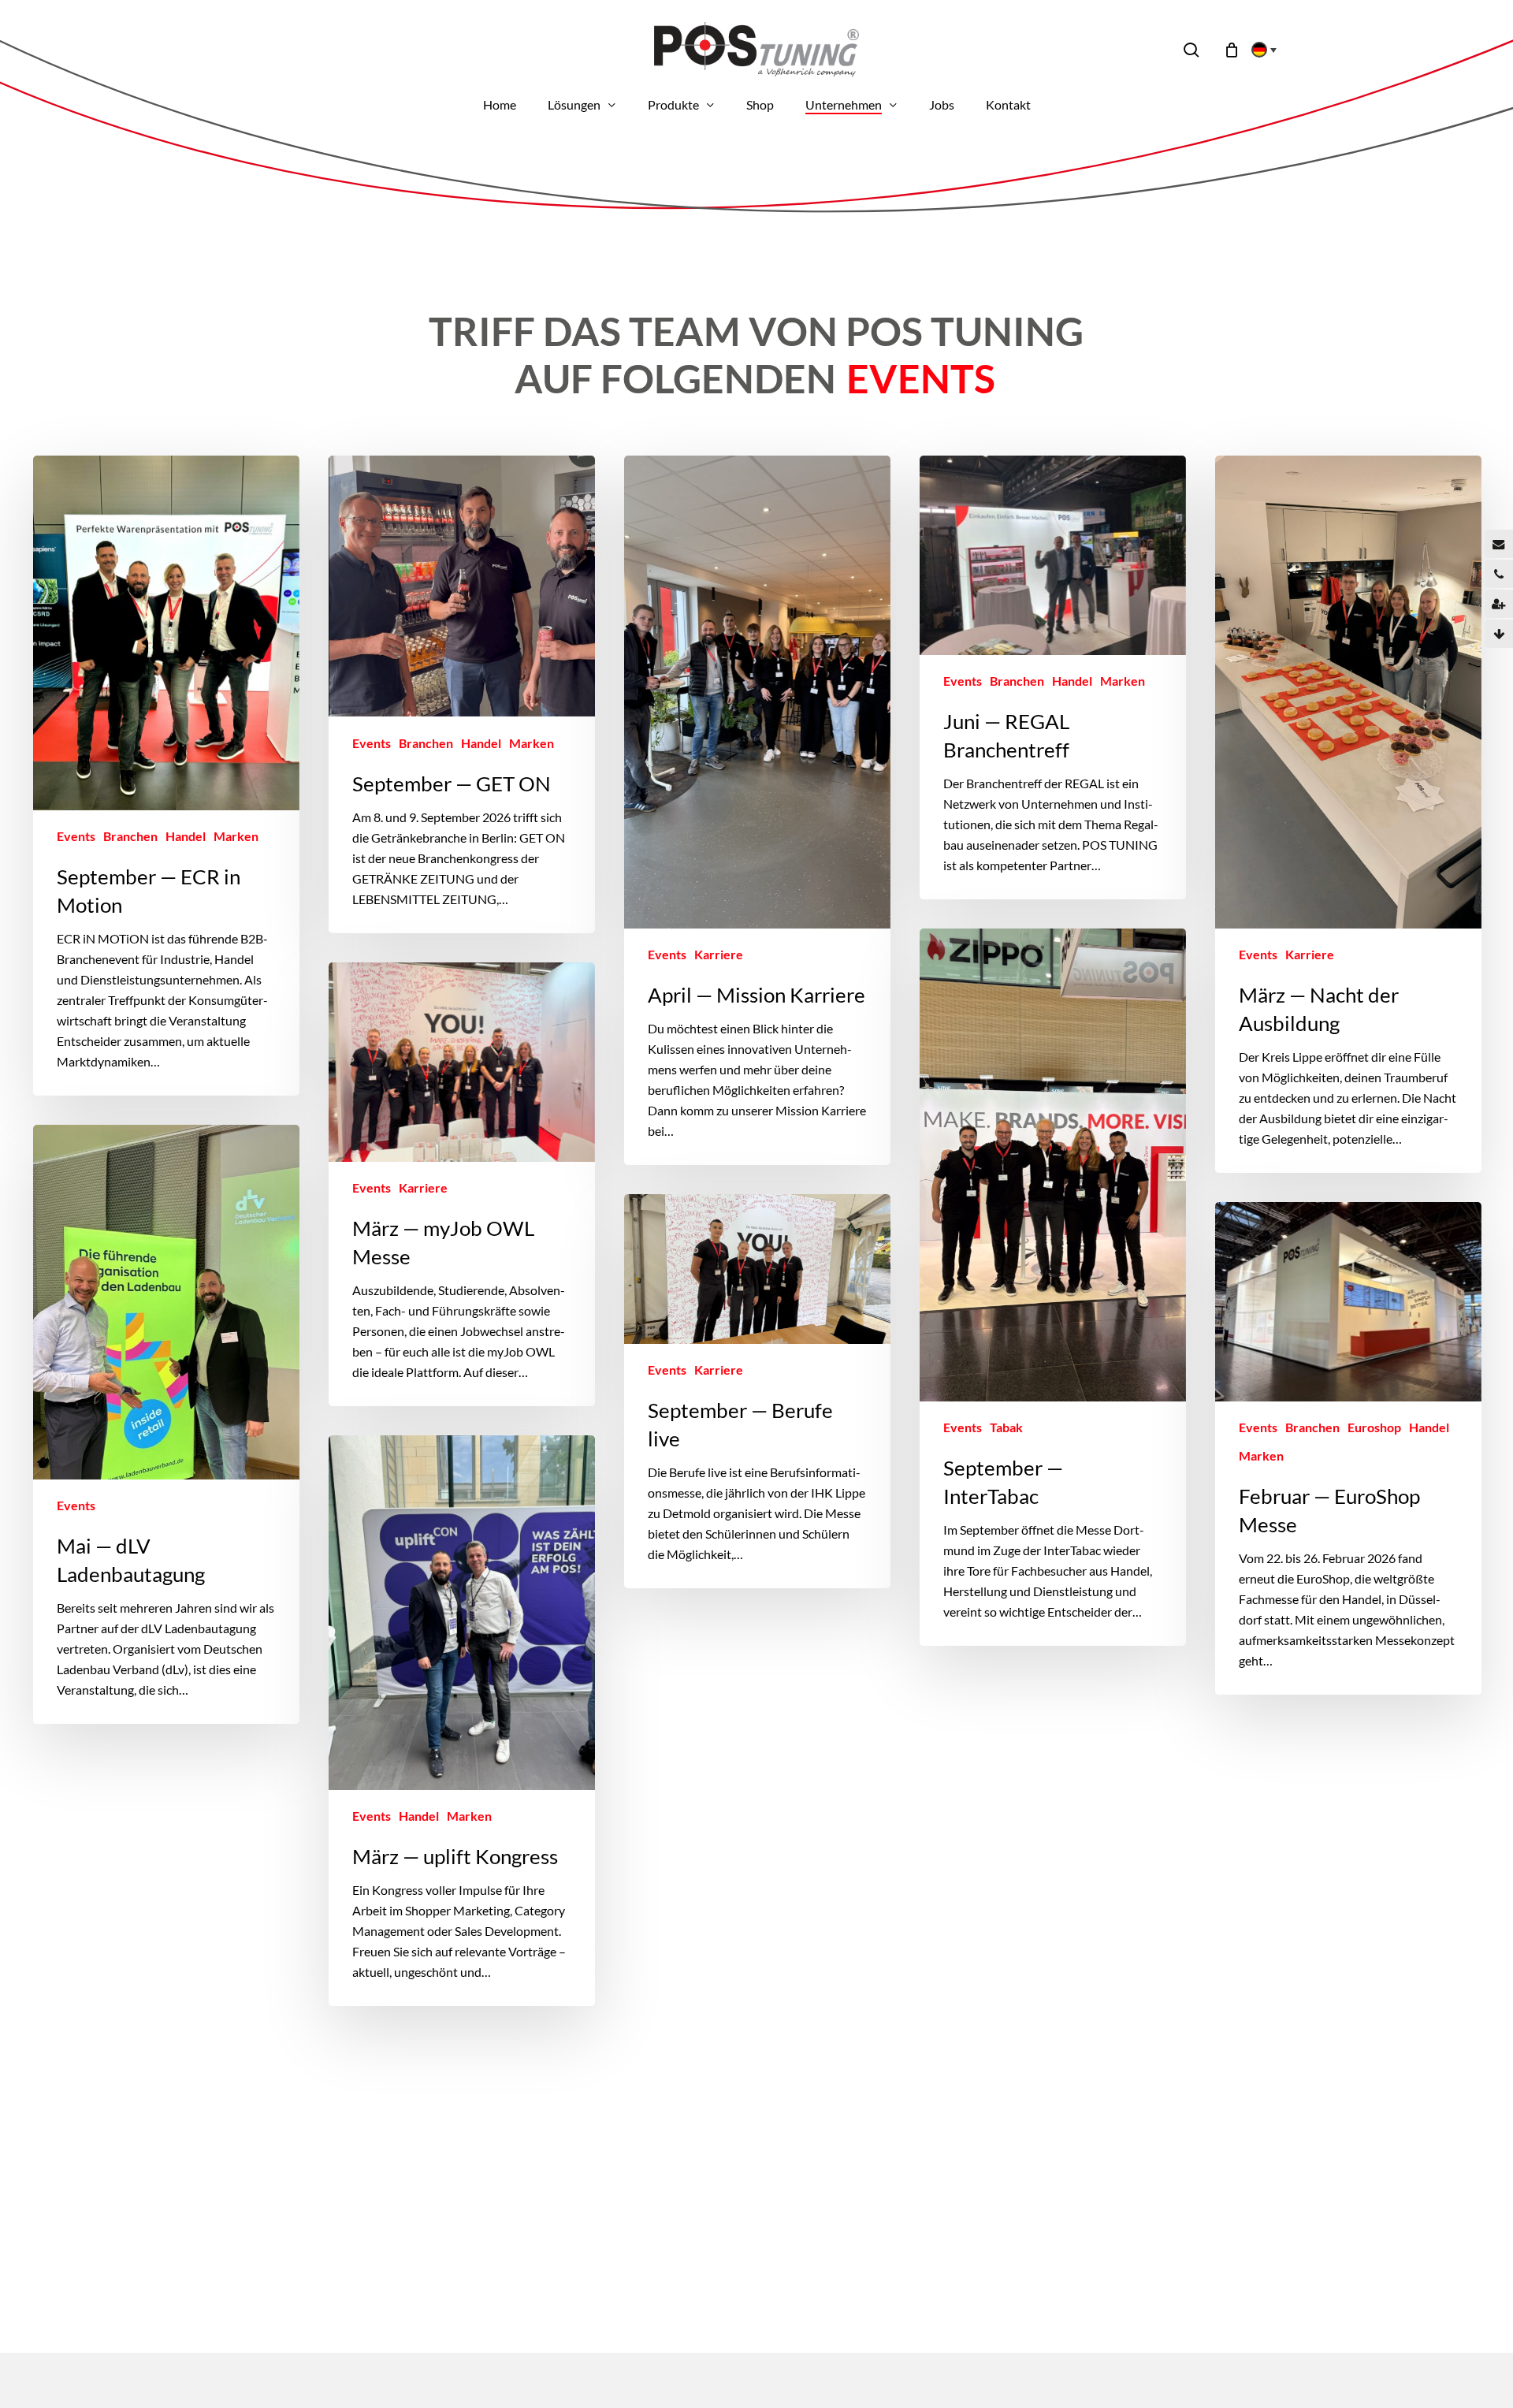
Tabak (1006, 1427)
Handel (186, 836)
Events (76, 836)
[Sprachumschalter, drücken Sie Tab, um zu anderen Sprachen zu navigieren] (1259, 50)
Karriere (719, 954)
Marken (236, 836)
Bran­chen (130, 836)
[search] (1191, 50)
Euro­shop (1374, 1427)
